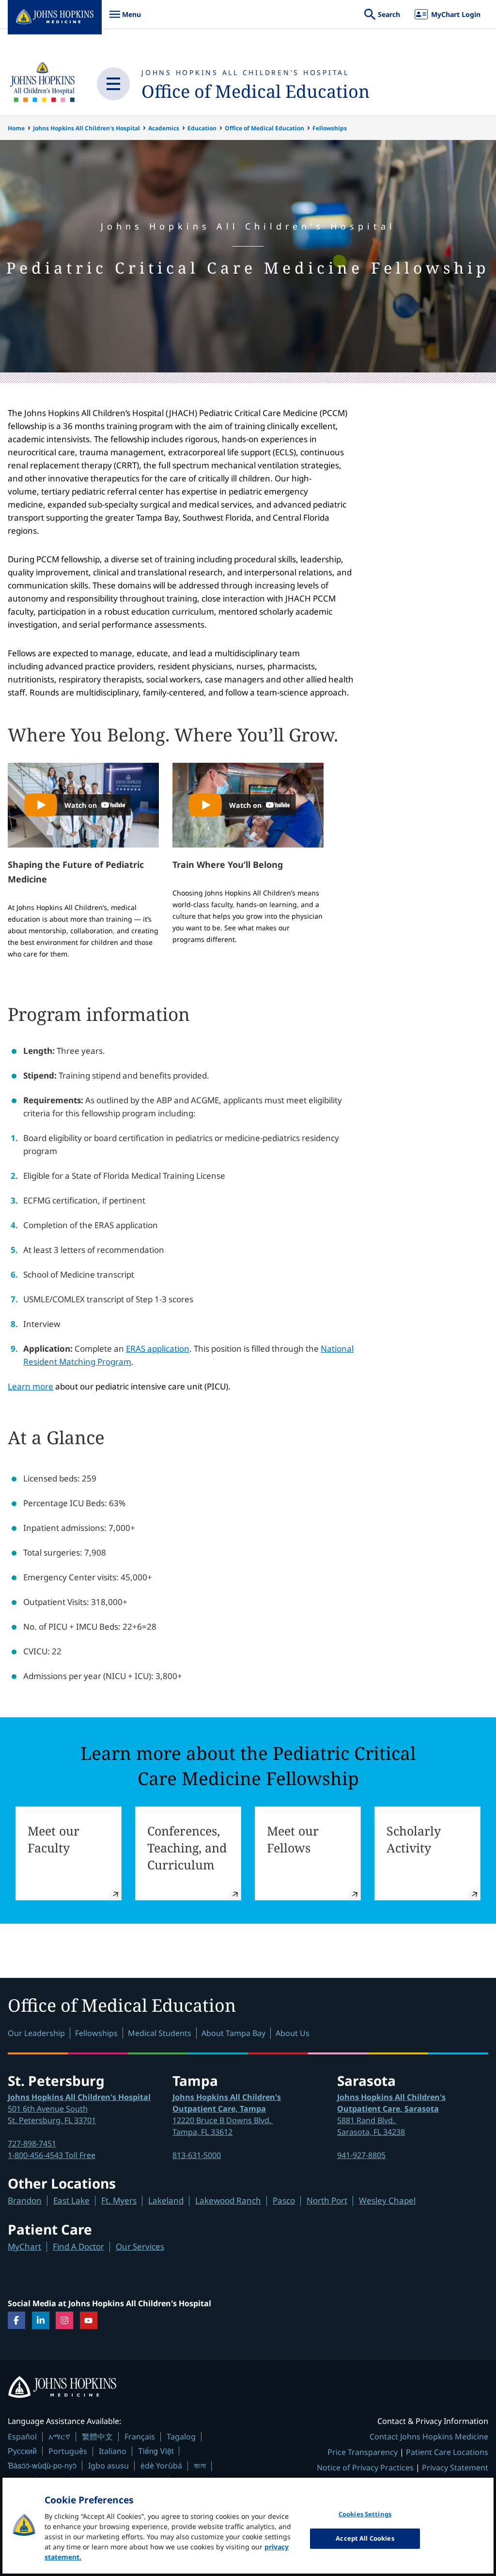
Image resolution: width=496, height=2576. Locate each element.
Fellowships (330, 128)
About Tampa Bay (233, 2033)
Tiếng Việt (156, 2451)
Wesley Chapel (387, 2200)
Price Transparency (363, 2452)
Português (68, 2451)
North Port (327, 2200)
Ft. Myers (119, 2200)
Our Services (140, 2246)
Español (22, 2437)
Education (202, 128)
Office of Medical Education (256, 91)
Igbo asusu (108, 2466)
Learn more (31, 1386)
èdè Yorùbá (161, 2466)
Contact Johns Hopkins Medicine (429, 2437)
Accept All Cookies (365, 2538)
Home (16, 128)
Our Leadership (36, 2033)
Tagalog (181, 2437)
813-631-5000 (197, 2155)
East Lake (71, 2200)
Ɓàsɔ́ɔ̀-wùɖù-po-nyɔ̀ (42, 2465)
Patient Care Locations (447, 2452)
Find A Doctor (78, 2246)
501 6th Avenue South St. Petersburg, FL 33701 (79, 2109)
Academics (164, 128)
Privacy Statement (455, 2468)
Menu (125, 19)
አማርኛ (59, 2437)
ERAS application (158, 1349)
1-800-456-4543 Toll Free (52, 2155)
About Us (293, 2033)
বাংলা (200, 2466)
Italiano (113, 2451)
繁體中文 (97, 2437)
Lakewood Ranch (228, 2200)
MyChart (24, 2246)
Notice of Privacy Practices (365, 2468)
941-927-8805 (361, 2155)
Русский (22, 2451)
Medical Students (160, 2033)
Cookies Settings (365, 2514)
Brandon (25, 2200)
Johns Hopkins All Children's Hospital (245, 72)
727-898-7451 (32, 2144)
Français (140, 2437)
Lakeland (166, 2200)
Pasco (284, 2200)
